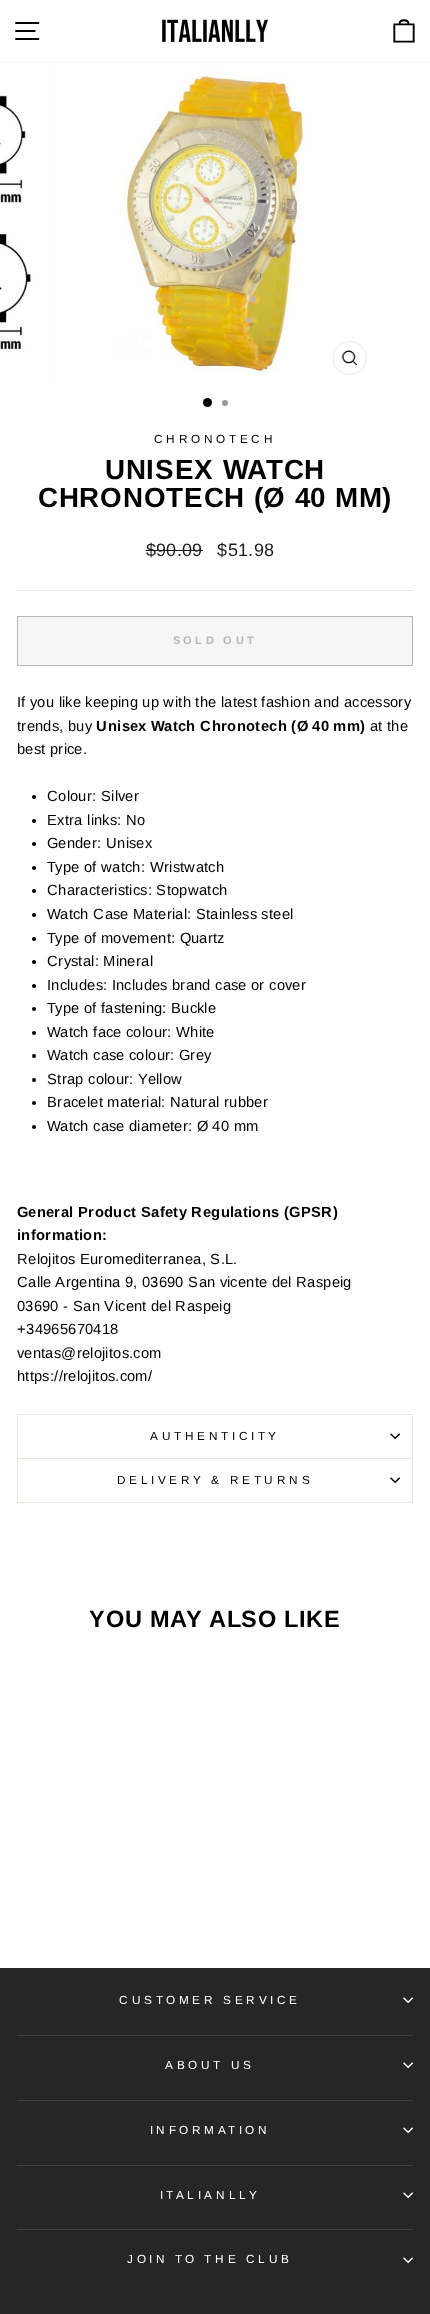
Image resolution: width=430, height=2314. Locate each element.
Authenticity (214, 1435)
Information (210, 2129)
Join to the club (210, 2258)
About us (209, 2064)
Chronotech (215, 438)
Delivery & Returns (215, 1479)
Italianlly (210, 2194)
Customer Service (210, 1999)
